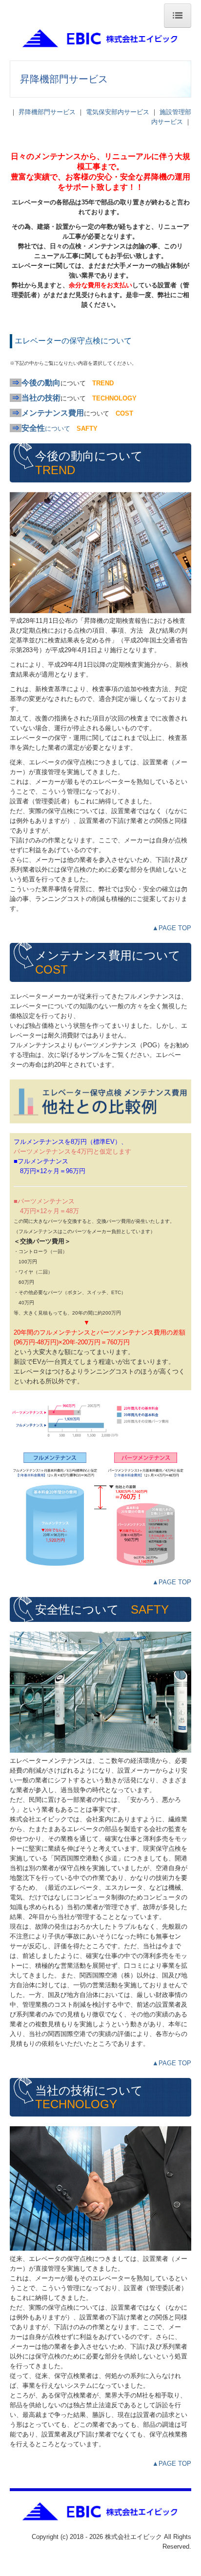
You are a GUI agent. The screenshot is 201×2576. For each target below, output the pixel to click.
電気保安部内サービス (118, 112)
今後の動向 (41, 383)
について (58, 429)
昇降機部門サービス (47, 112)
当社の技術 (41, 398)
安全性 (33, 428)
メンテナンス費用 (53, 413)
